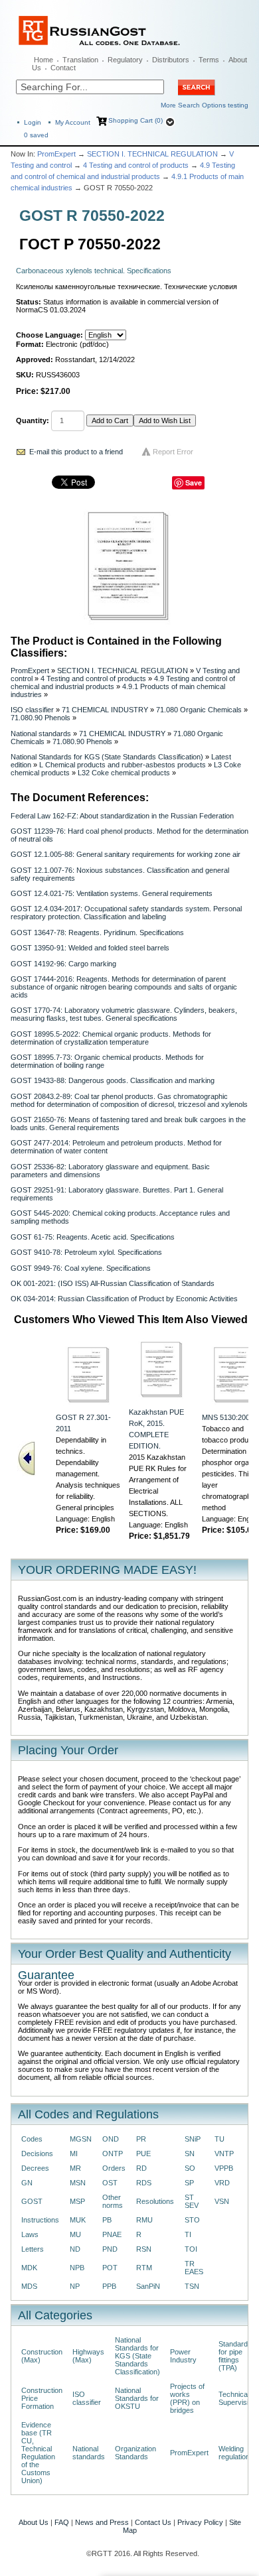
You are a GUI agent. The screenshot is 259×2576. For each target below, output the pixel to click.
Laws (30, 2234)
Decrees (35, 2168)
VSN (222, 2201)
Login (33, 122)
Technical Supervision (237, 2398)
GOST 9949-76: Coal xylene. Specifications (81, 1268)
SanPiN (148, 2286)
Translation (80, 60)
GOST (32, 2201)
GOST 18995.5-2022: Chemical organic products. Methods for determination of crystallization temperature (111, 1038)
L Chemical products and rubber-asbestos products (123, 765)
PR (141, 2139)
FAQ (62, 2522)
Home (43, 60)
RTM (144, 2268)
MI (74, 2154)
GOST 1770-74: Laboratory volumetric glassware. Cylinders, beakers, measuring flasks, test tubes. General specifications (124, 1014)
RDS (144, 2183)
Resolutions (155, 2201)
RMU (144, 2220)
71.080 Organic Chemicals (199, 710)
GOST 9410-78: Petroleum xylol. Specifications (86, 1252)
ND (75, 2249)
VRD (222, 2183)
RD (141, 2168)
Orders (114, 2168)
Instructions (40, 2220)
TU (219, 2139)
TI (188, 2234)
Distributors (171, 60)
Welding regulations (236, 2453)
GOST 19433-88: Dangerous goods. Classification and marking (113, 1080)
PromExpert (56, 154)
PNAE (112, 2234)
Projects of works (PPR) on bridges (187, 2398)
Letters (33, 2249)
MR (75, 2168)
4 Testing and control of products (136, 165)
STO (192, 2220)
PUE (143, 2154)
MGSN (81, 2139)
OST (110, 2183)
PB (107, 2220)
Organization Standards (135, 2453)
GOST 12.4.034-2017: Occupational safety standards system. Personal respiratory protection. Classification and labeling (126, 913)
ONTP (113, 2154)
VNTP (224, 2154)
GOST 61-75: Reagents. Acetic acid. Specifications (93, 1237)
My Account (73, 122)
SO (190, 2168)
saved (36, 135)
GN (27, 2183)
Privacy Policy (200, 2522)
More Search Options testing (205, 105)
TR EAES (194, 2268)
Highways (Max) (88, 2356)
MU (75, 2234)
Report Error (173, 452)
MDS (29, 2286)
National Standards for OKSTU (137, 2398)
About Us (34, 2522)
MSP (77, 2201)
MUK (78, 2220)
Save (194, 483)
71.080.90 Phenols (41, 718)
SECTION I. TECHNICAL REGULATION (152, 154)
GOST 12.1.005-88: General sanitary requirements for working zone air (126, 854)
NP (75, 2286)
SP (189, 2183)
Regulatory (125, 60)
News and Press (102, 2522)
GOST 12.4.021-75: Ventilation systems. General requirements (112, 893)
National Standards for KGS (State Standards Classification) (107, 757)
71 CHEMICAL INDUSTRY (105, 710)
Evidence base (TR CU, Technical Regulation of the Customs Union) (38, 2453)
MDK (29, 2268)
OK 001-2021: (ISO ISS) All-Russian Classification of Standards (113, 1283)
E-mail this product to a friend (76, 452)
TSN (192, 2286)
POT (110, 2268)
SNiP (193, 2139)
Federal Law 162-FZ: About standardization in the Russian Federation (122, 816)
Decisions (37, 2154)
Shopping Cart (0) (135, 120)
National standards (41, 734)
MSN (78, 2183)
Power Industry (183, 2356)
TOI (191, 2249)
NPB (77, 2268)
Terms (209, 60)
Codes (32, 2139)
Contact (63, 68)
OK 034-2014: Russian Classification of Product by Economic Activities (124, 1299)
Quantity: (33, 420)
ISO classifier (32, 710)
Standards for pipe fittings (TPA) (235, 2356)
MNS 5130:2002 (228, 1417)
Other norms (113, 2201)
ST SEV (192, 2201)
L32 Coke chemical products (124, 773)
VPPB (224, 2168)
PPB (109, 2286)
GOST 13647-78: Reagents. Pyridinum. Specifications (97, 933)
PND (110, 2249)
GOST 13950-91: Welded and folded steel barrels (90, 948)
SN (190, 2154)
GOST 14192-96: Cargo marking (63, 964)
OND (111, 2139)
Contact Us (153, 2522)
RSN (144, 2249)
